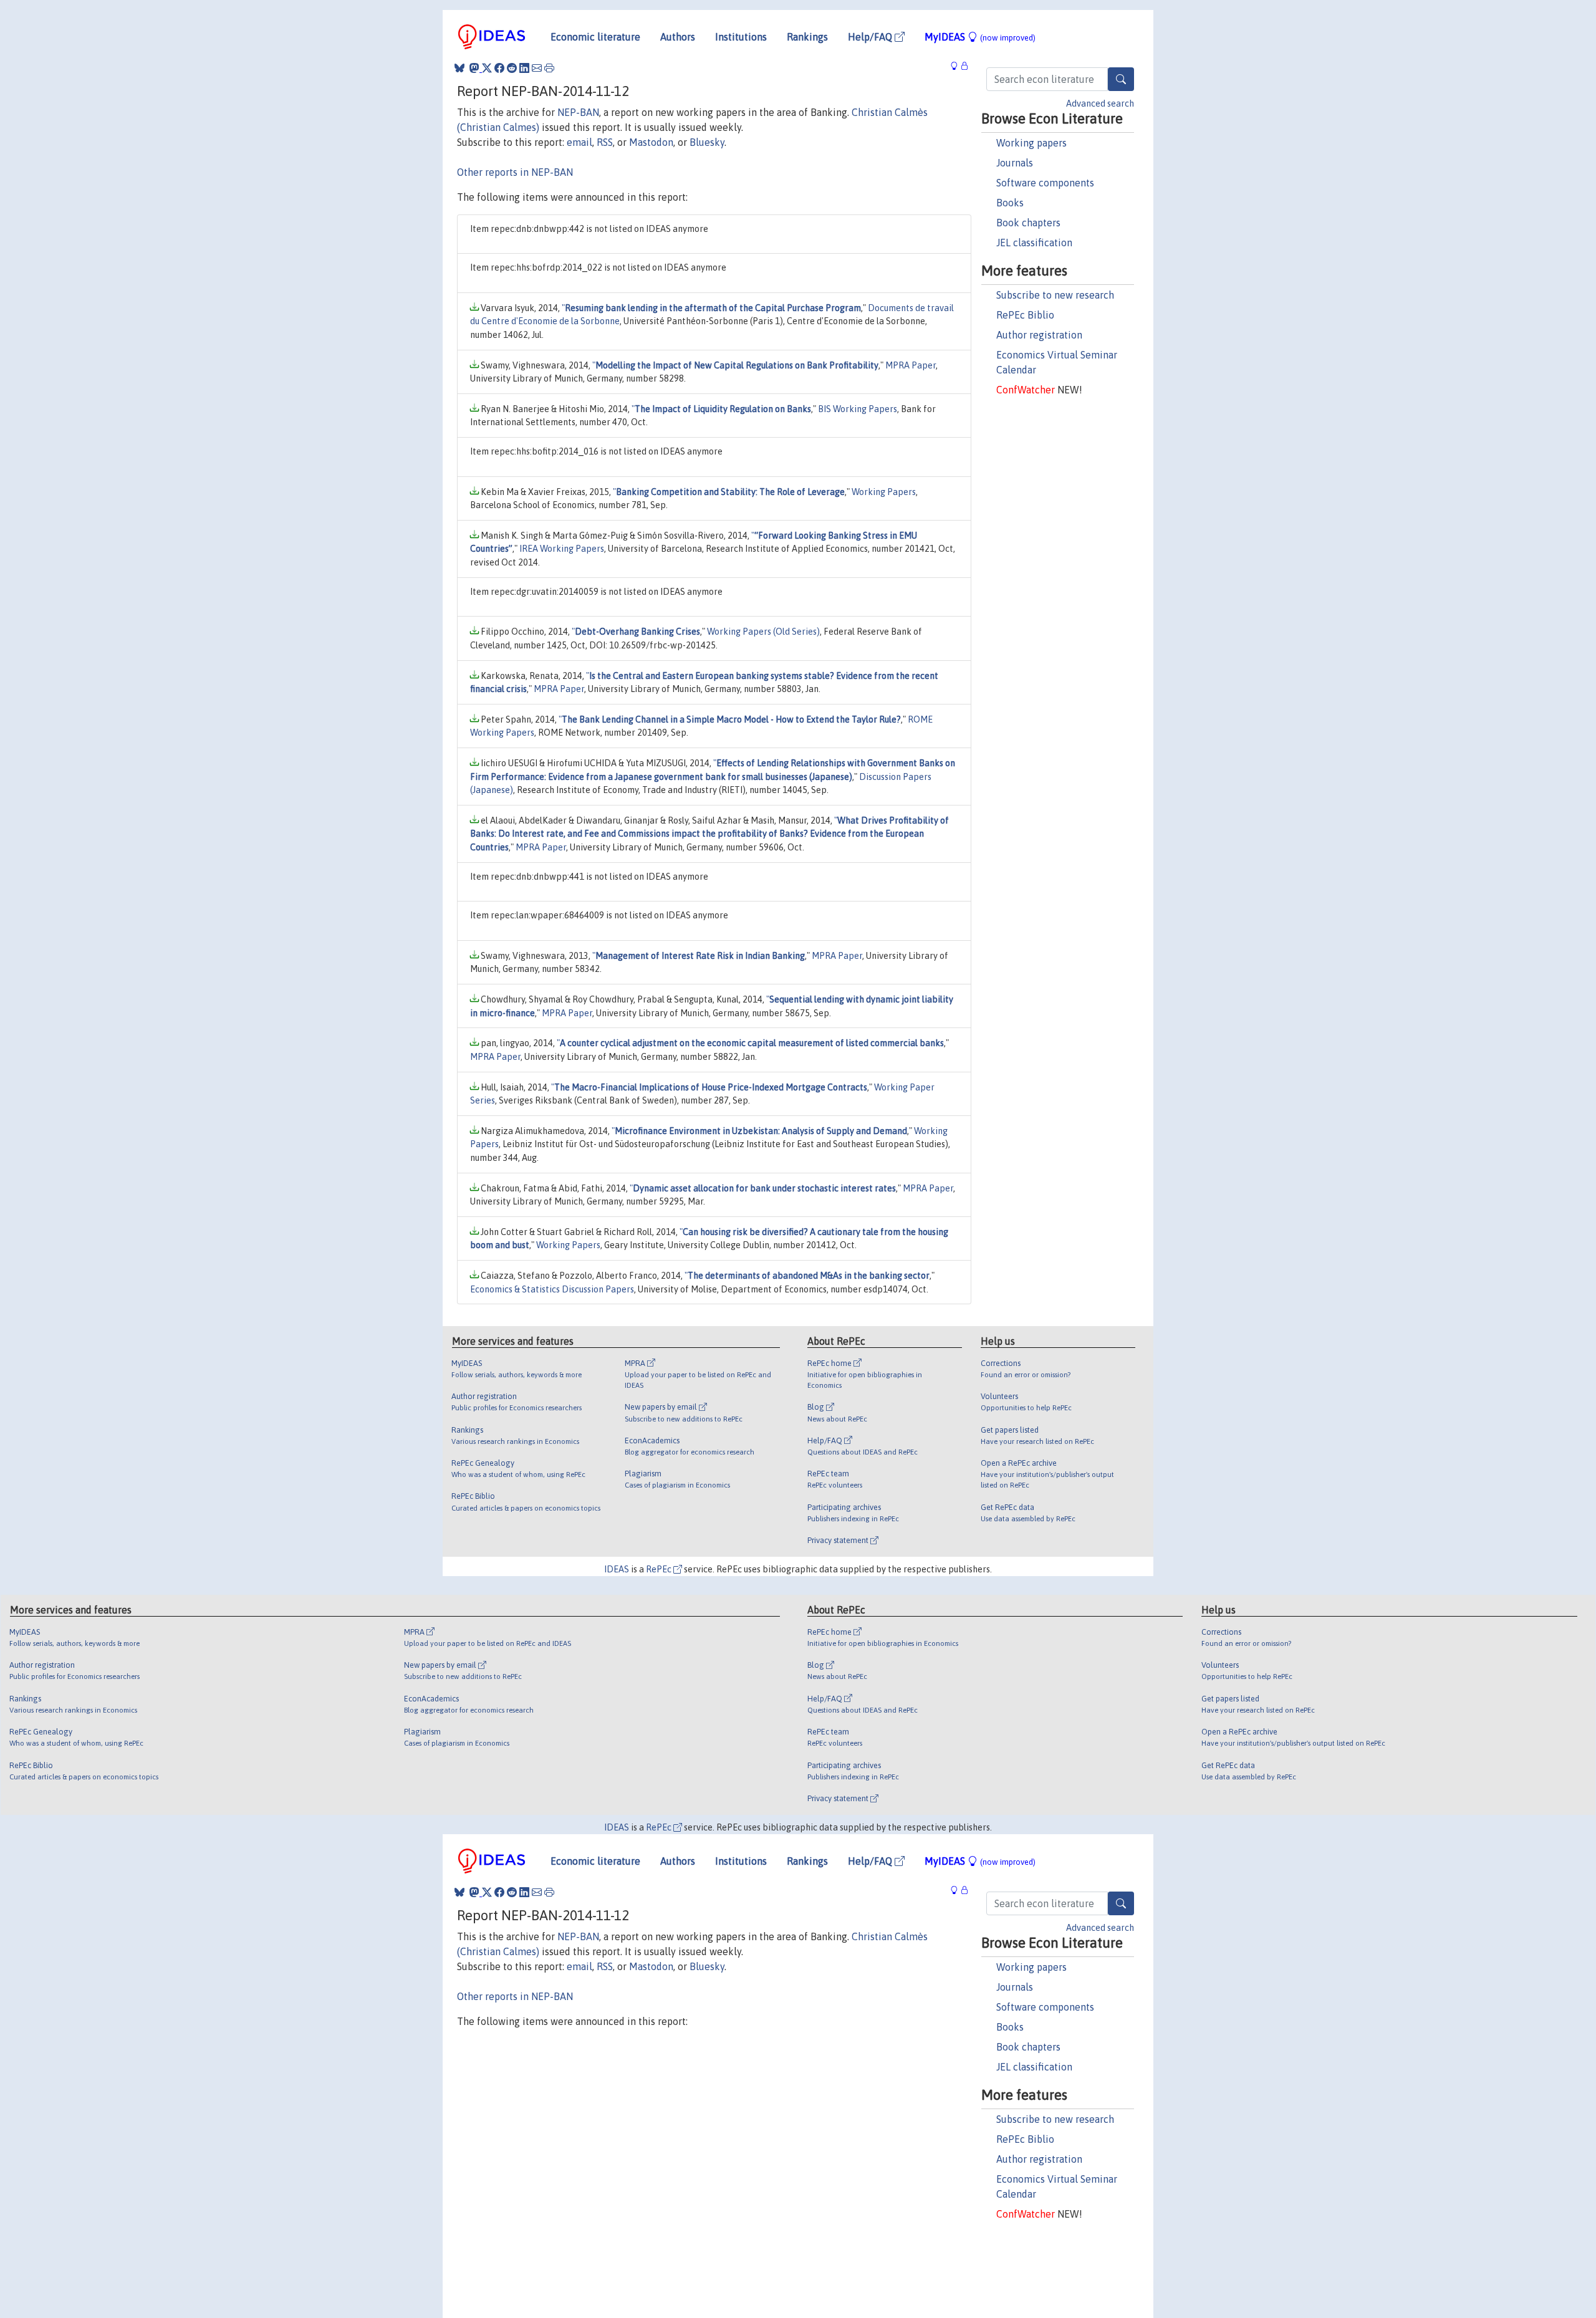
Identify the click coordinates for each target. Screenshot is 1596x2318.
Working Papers (884, 492)
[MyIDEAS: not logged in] (958, 66)
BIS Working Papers (858, 409)
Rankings (807, 37)
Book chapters (1028, 223)
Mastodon (651, 142)
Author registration (1039, 335)
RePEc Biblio (1025, 315)
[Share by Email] (537, 68)
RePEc (660, 1569)
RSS (605, 142)
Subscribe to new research (1055, 295)
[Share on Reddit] (512, 68)
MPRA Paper (911, 365)
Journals (1015, 163)
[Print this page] (549, 68)
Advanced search (1100, 103)
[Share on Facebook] (499, 68)
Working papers (1031, 143)
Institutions (741, 37)
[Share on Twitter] (487, 68)
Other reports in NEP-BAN (515, 172)
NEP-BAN (578, 112)
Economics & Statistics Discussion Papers (552, 1289)
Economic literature (595, 37)
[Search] (1121, 79)
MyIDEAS (980, 37)
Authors (678, 37)
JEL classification (1034, 243)
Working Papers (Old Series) (763, 632)
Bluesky (707, 142)
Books (1010, 203)
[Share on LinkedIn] (524, 68)
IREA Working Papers (562, 549)
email (579, 142)
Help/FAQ (871, 37)
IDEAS (617, 1569)
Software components (1045, 183)
